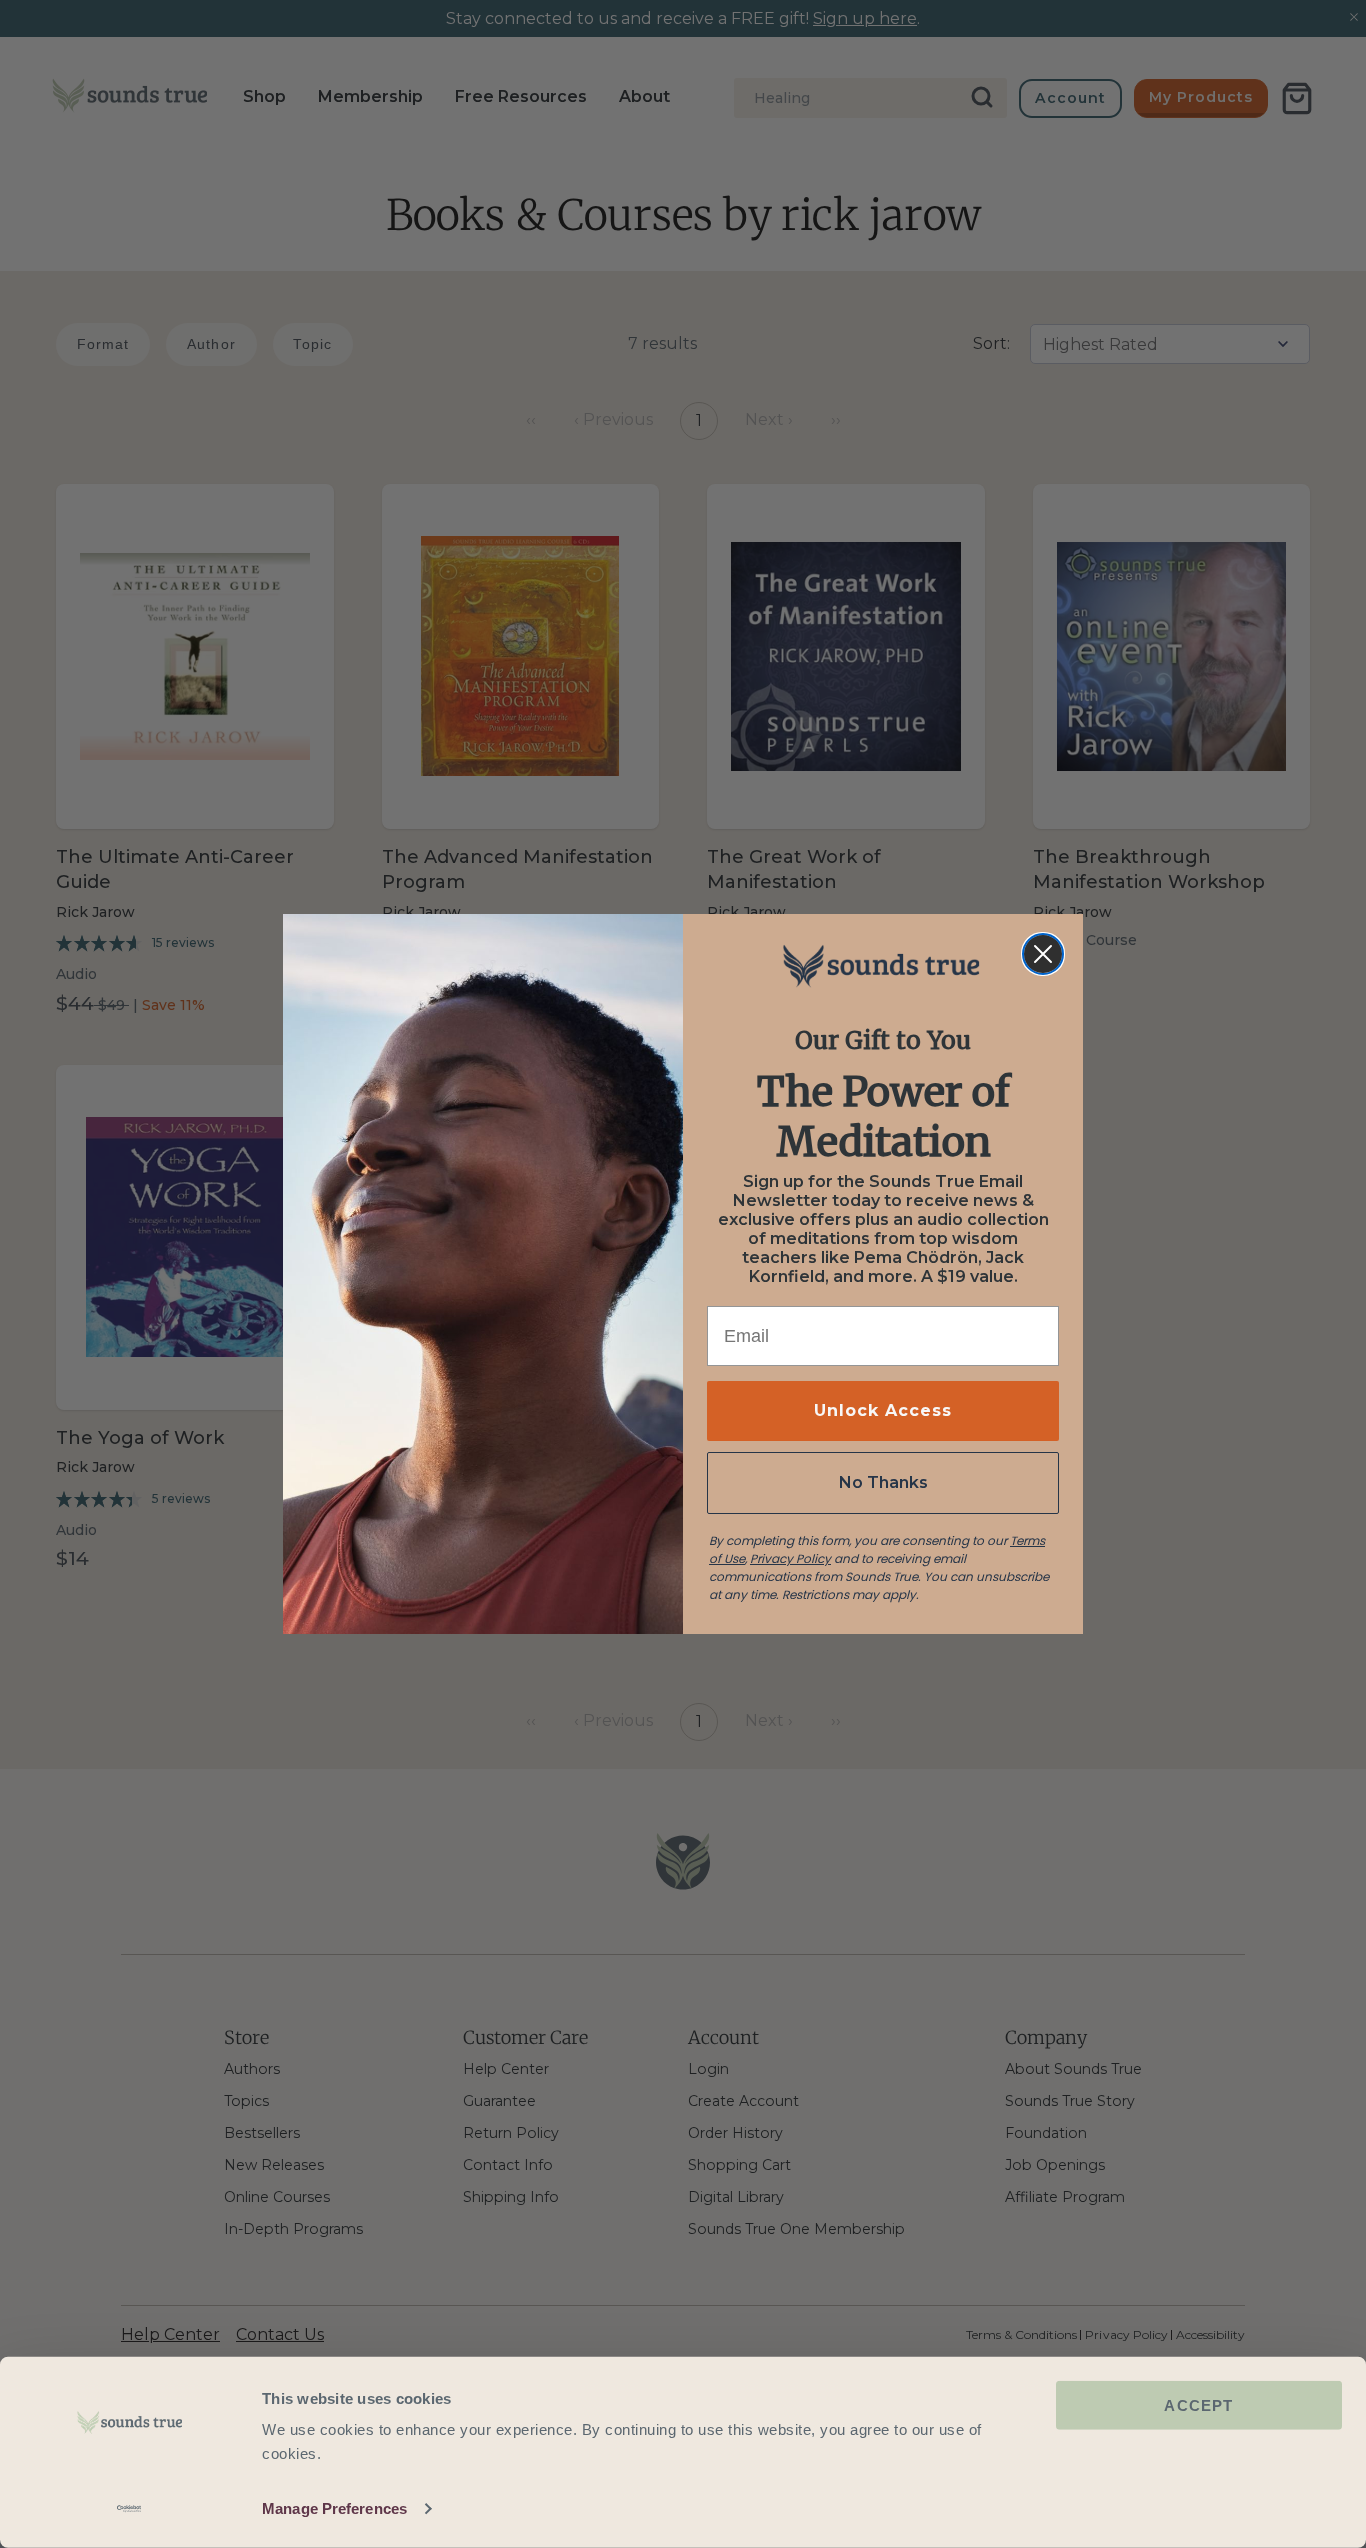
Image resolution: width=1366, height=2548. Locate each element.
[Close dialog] (1043, 954)
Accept (1198, 2405)
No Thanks (883, 1482)
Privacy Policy (790, 1558)
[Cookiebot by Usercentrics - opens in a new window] (129, 2509)
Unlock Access (883, 1410)
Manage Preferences (334, 2508)
